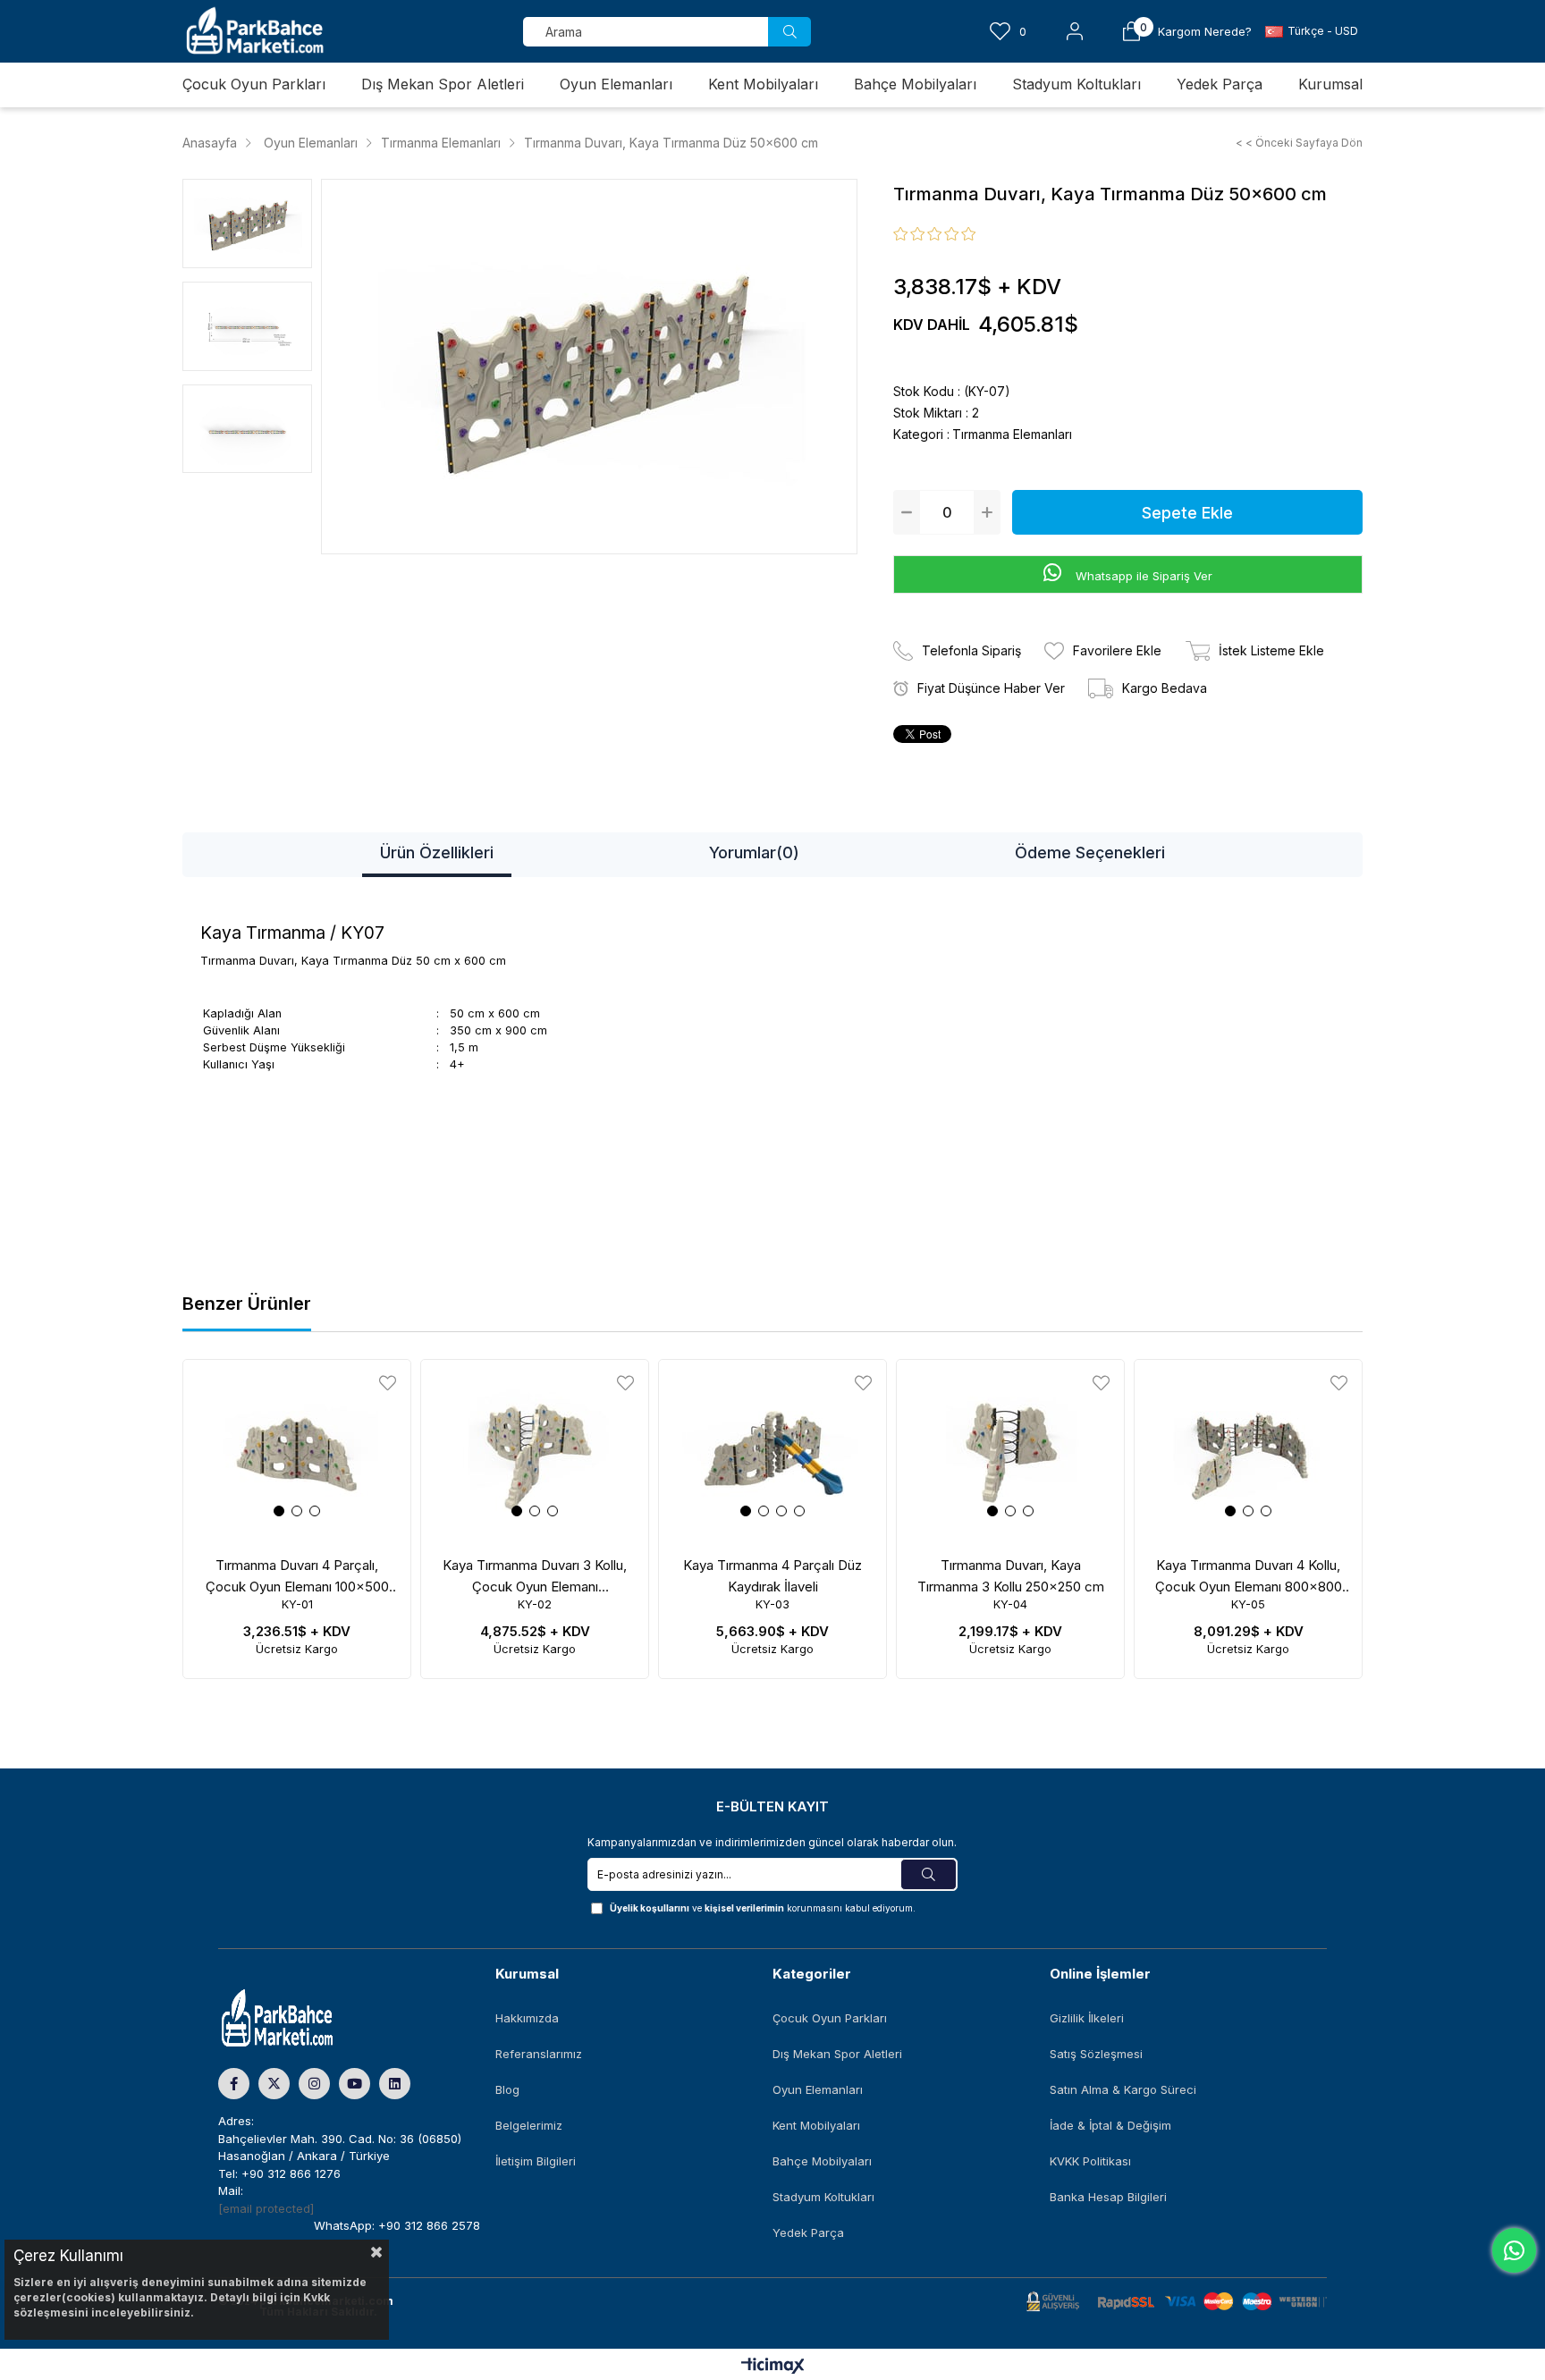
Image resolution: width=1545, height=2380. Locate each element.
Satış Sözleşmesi (1096, 2054)
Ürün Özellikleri (437, 852)
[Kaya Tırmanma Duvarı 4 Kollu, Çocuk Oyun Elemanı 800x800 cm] (1248, 1451)
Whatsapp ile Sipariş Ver (1142, 576)
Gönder (929, 1874)
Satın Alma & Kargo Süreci (1123, 2089)
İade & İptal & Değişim (1110, 2125)
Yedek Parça (808, 2232)
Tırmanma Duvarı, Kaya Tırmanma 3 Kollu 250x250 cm (1011, 1576)
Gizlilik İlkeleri (1087, 2018)
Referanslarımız (539, 2054)
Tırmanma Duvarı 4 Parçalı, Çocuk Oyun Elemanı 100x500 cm (297, 1577)
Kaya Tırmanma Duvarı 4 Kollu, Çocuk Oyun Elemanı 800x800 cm (1249, 1577)
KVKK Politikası (1090, 2161)
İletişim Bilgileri (536, 2161)
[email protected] (266, 2208)
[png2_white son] (308, 2019)
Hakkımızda (527, 2018)
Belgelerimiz (529, 2125)
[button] (279, 1511)
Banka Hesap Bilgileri (1108, 2197)
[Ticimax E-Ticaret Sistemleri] (773, 2367)
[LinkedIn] (395, 2084)
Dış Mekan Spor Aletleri (837, 2054)
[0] (1131, 31)
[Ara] (789, 32)
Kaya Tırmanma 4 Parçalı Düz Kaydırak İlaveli (772, 1576)
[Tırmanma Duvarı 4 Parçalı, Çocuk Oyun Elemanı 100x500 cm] (297, 1451)
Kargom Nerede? (1205, 32)
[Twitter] (274, 2084)
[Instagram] (314, 2084)
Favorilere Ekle (388, 1383)
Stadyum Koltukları (823, 2197)
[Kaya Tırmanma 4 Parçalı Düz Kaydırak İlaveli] (772, 1451)
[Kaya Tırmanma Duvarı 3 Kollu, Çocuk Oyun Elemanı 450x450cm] (535, 1451)
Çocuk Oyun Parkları (830, 2018)
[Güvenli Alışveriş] (1177, 2302)
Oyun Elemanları (818, 2089)
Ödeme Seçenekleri (1090, 852)
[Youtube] (355, 2084)
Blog (507, 2089)
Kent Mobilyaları (816, 2125)
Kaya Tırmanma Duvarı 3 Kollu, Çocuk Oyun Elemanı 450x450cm (535, 1577)
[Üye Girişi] (1075, 31)
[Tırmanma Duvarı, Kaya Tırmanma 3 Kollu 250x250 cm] (1010, 1451)
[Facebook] (234, 2084)
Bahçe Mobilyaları (822, 2161)
